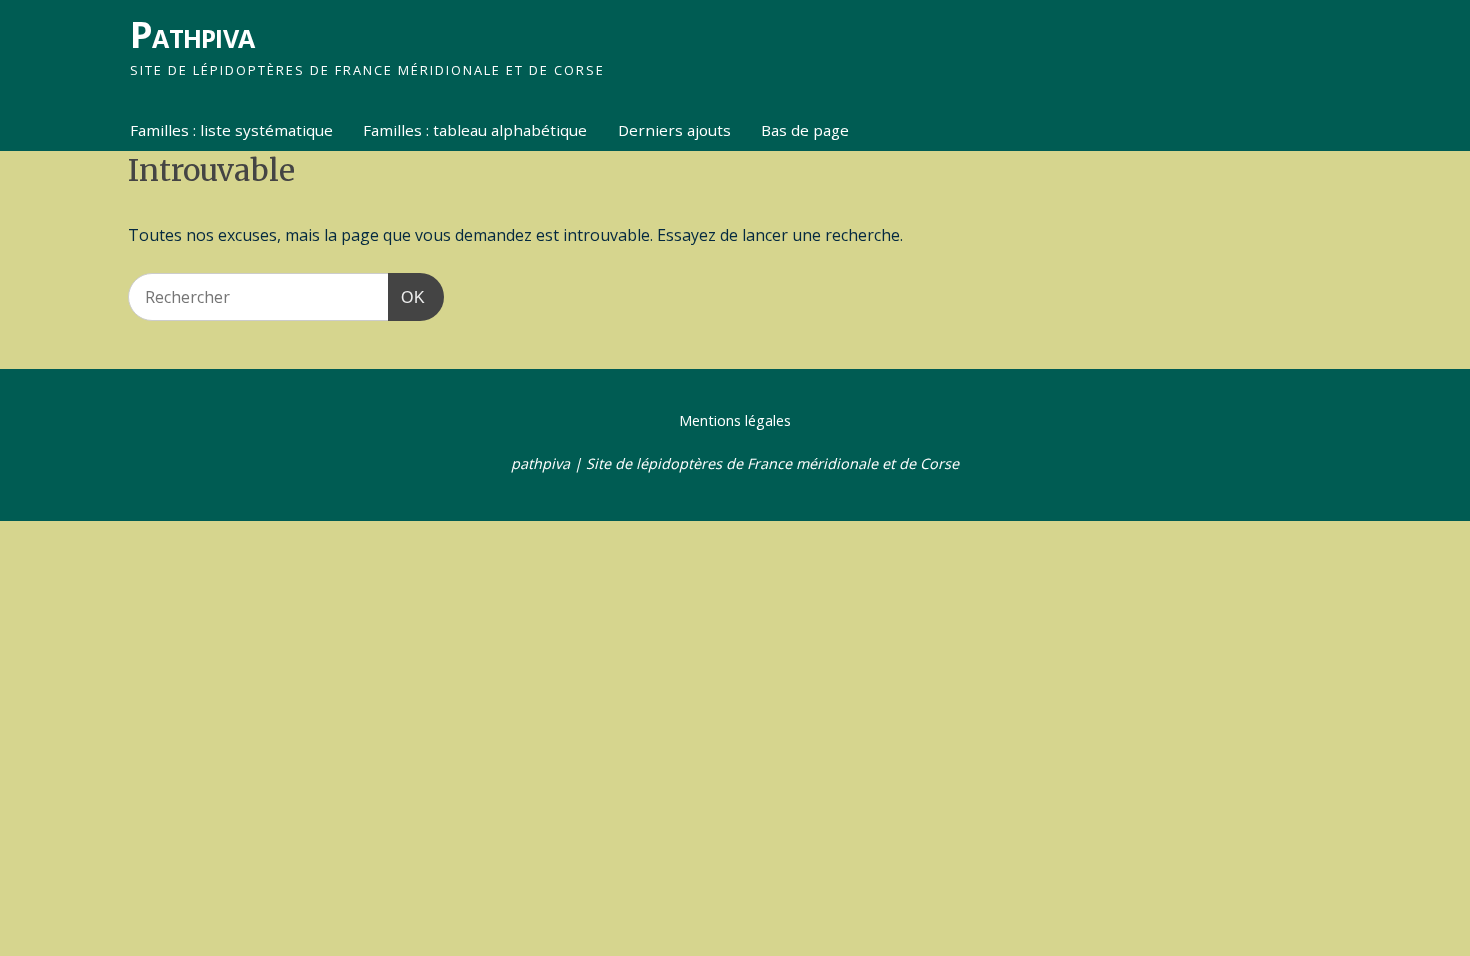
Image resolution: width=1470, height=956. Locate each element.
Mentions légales (735, 420)
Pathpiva (192, 34)
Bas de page (805, 130)
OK (407, 297)
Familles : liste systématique (231, 130)
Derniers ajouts (674, 130)
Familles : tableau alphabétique (475, 130)
